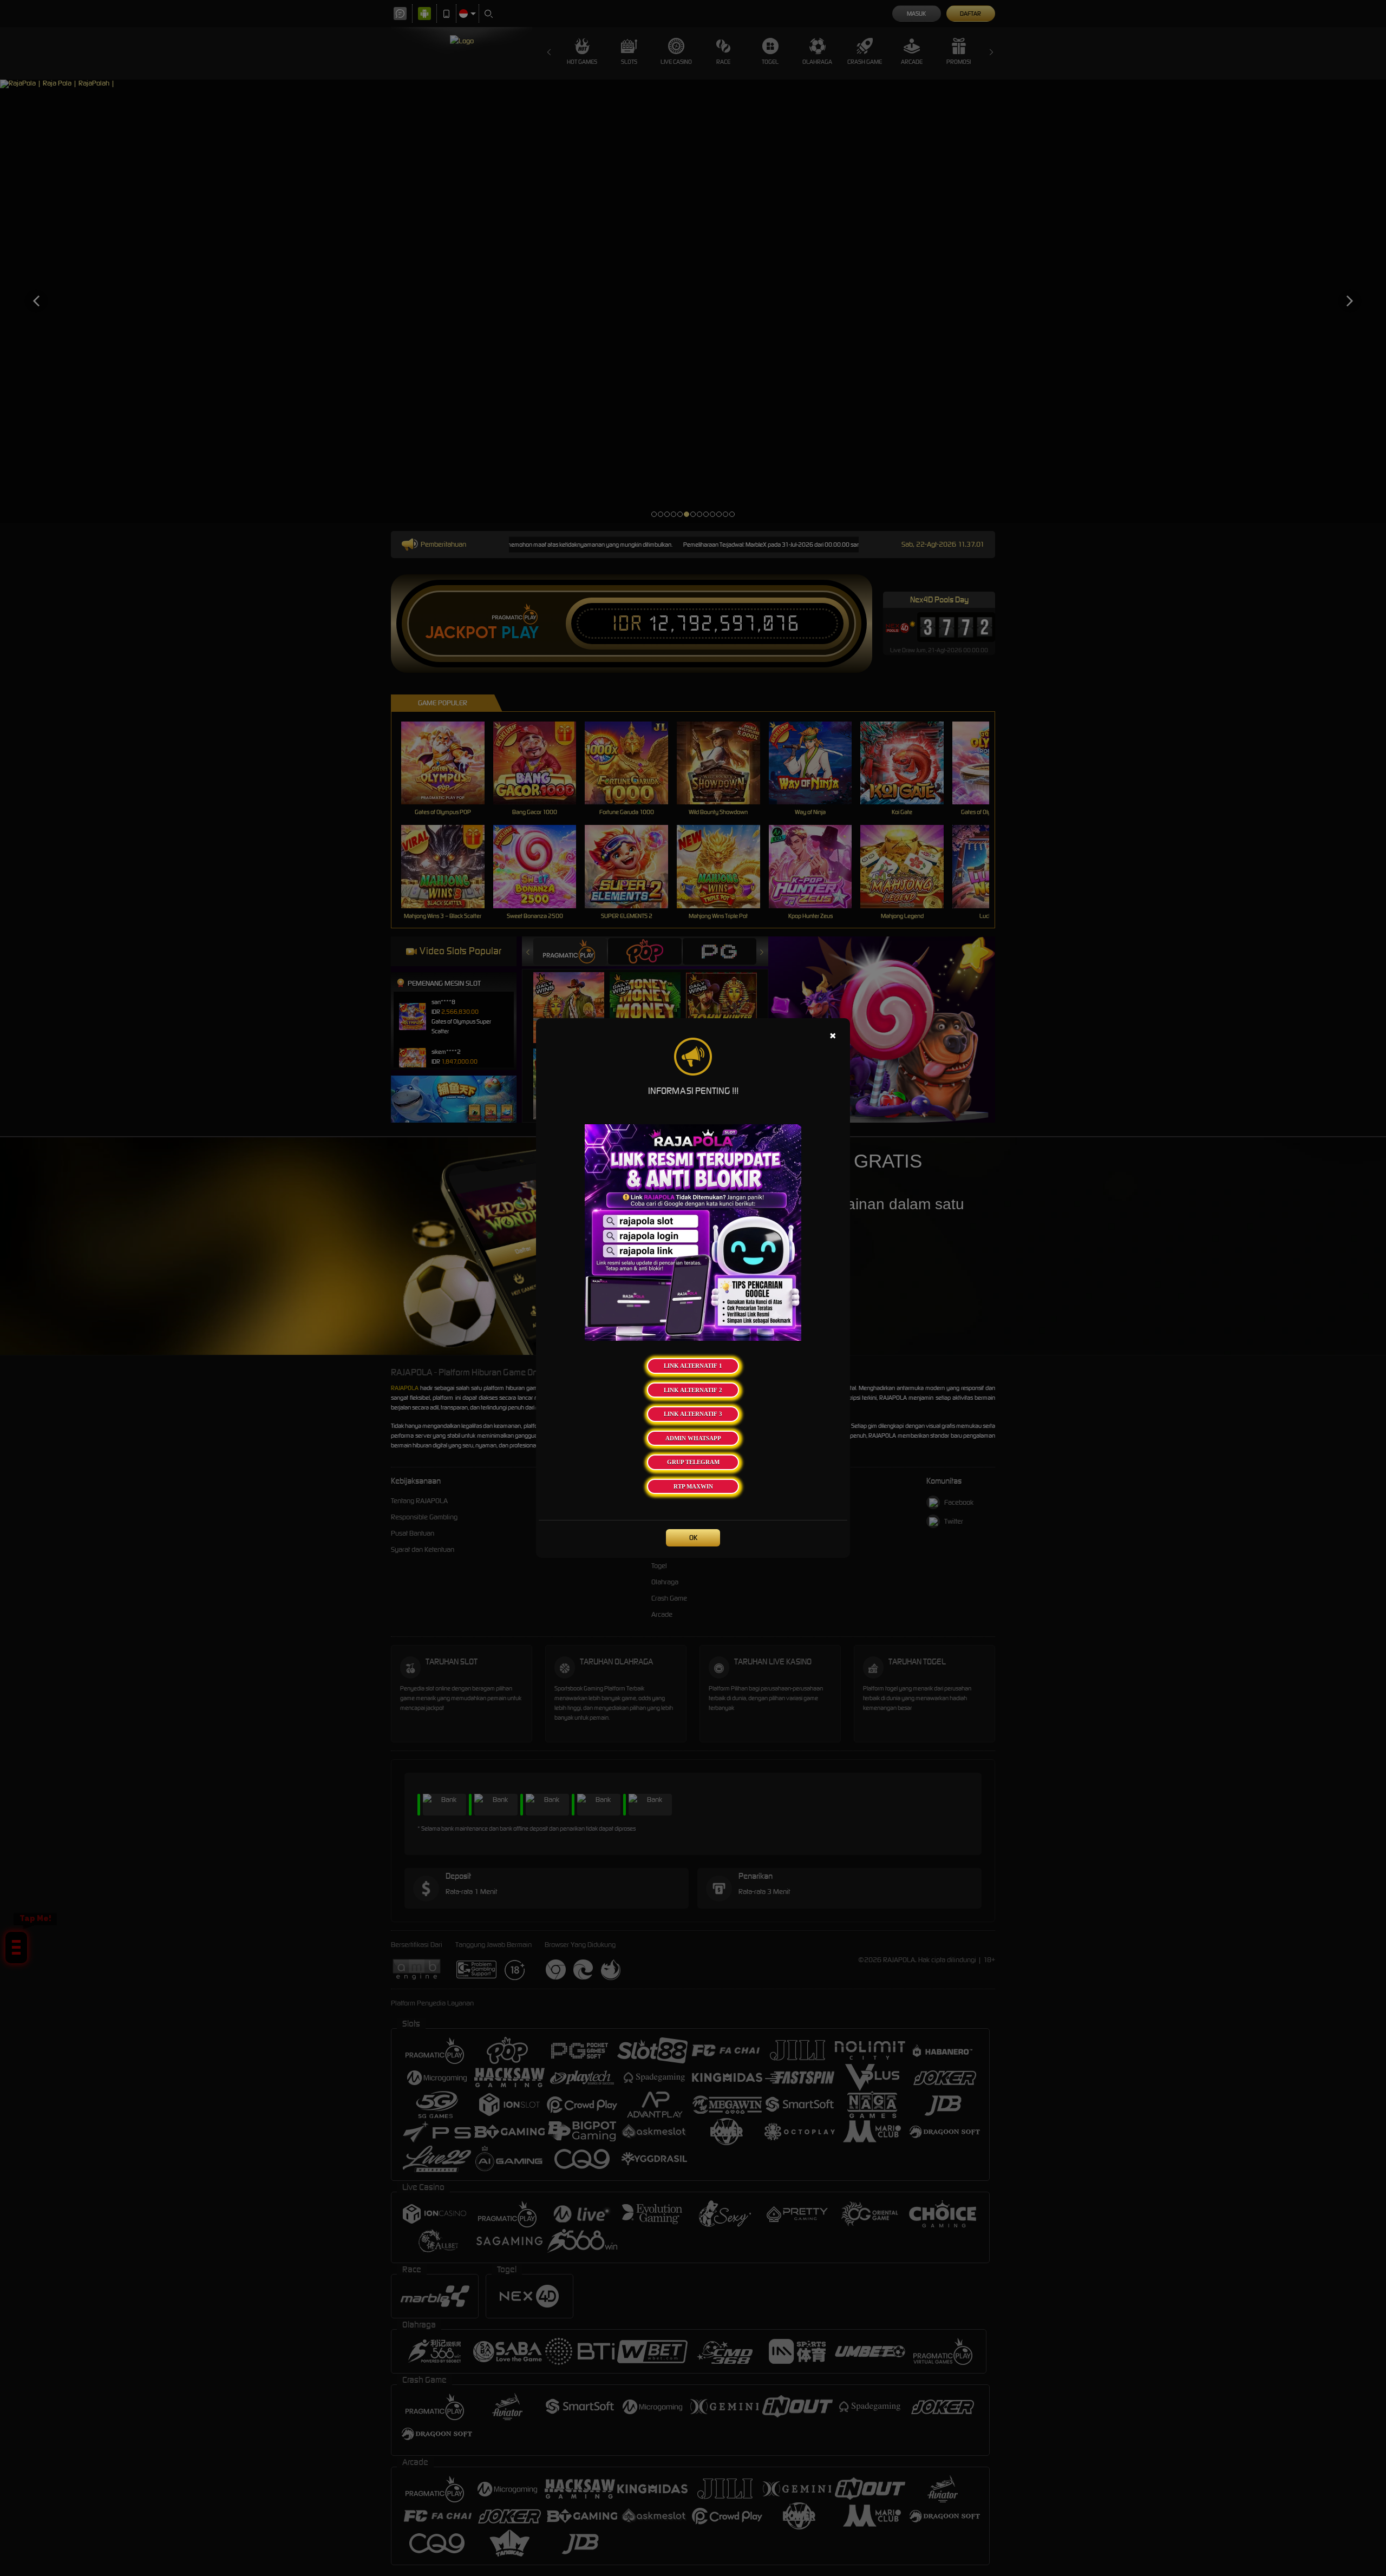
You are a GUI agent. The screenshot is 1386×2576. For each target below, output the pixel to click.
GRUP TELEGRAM (693, 1462)
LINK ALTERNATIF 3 (693, 1414)
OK (693, 1538)
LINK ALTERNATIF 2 (693, 1390)
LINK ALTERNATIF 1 (693, 1366)
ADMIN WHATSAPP (693, 1438)
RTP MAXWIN (693, 1486)
